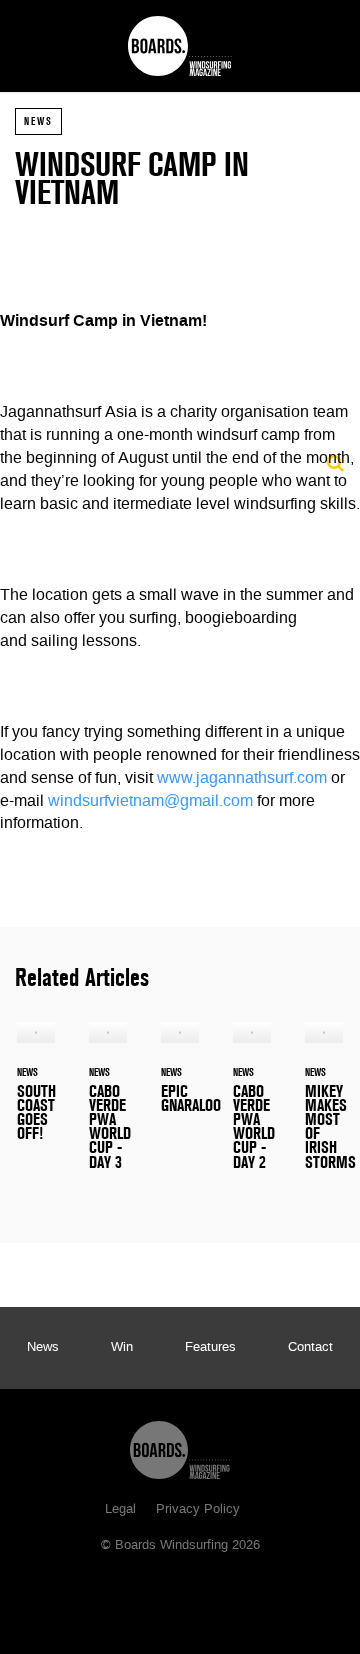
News (38, 121)
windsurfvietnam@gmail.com (150, 802)
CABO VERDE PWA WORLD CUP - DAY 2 (252, 1107)
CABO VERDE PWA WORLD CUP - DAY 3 (108, 1107)
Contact (310, 1348)
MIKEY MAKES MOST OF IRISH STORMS (324, 1107)
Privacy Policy (198, 1510)
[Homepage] (180, 1445)
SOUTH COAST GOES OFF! (36, 1093)
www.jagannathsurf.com (242, 779)
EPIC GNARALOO (180, 1079)
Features (210, 1348)
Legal (120, 1510)
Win (122, 1348)
